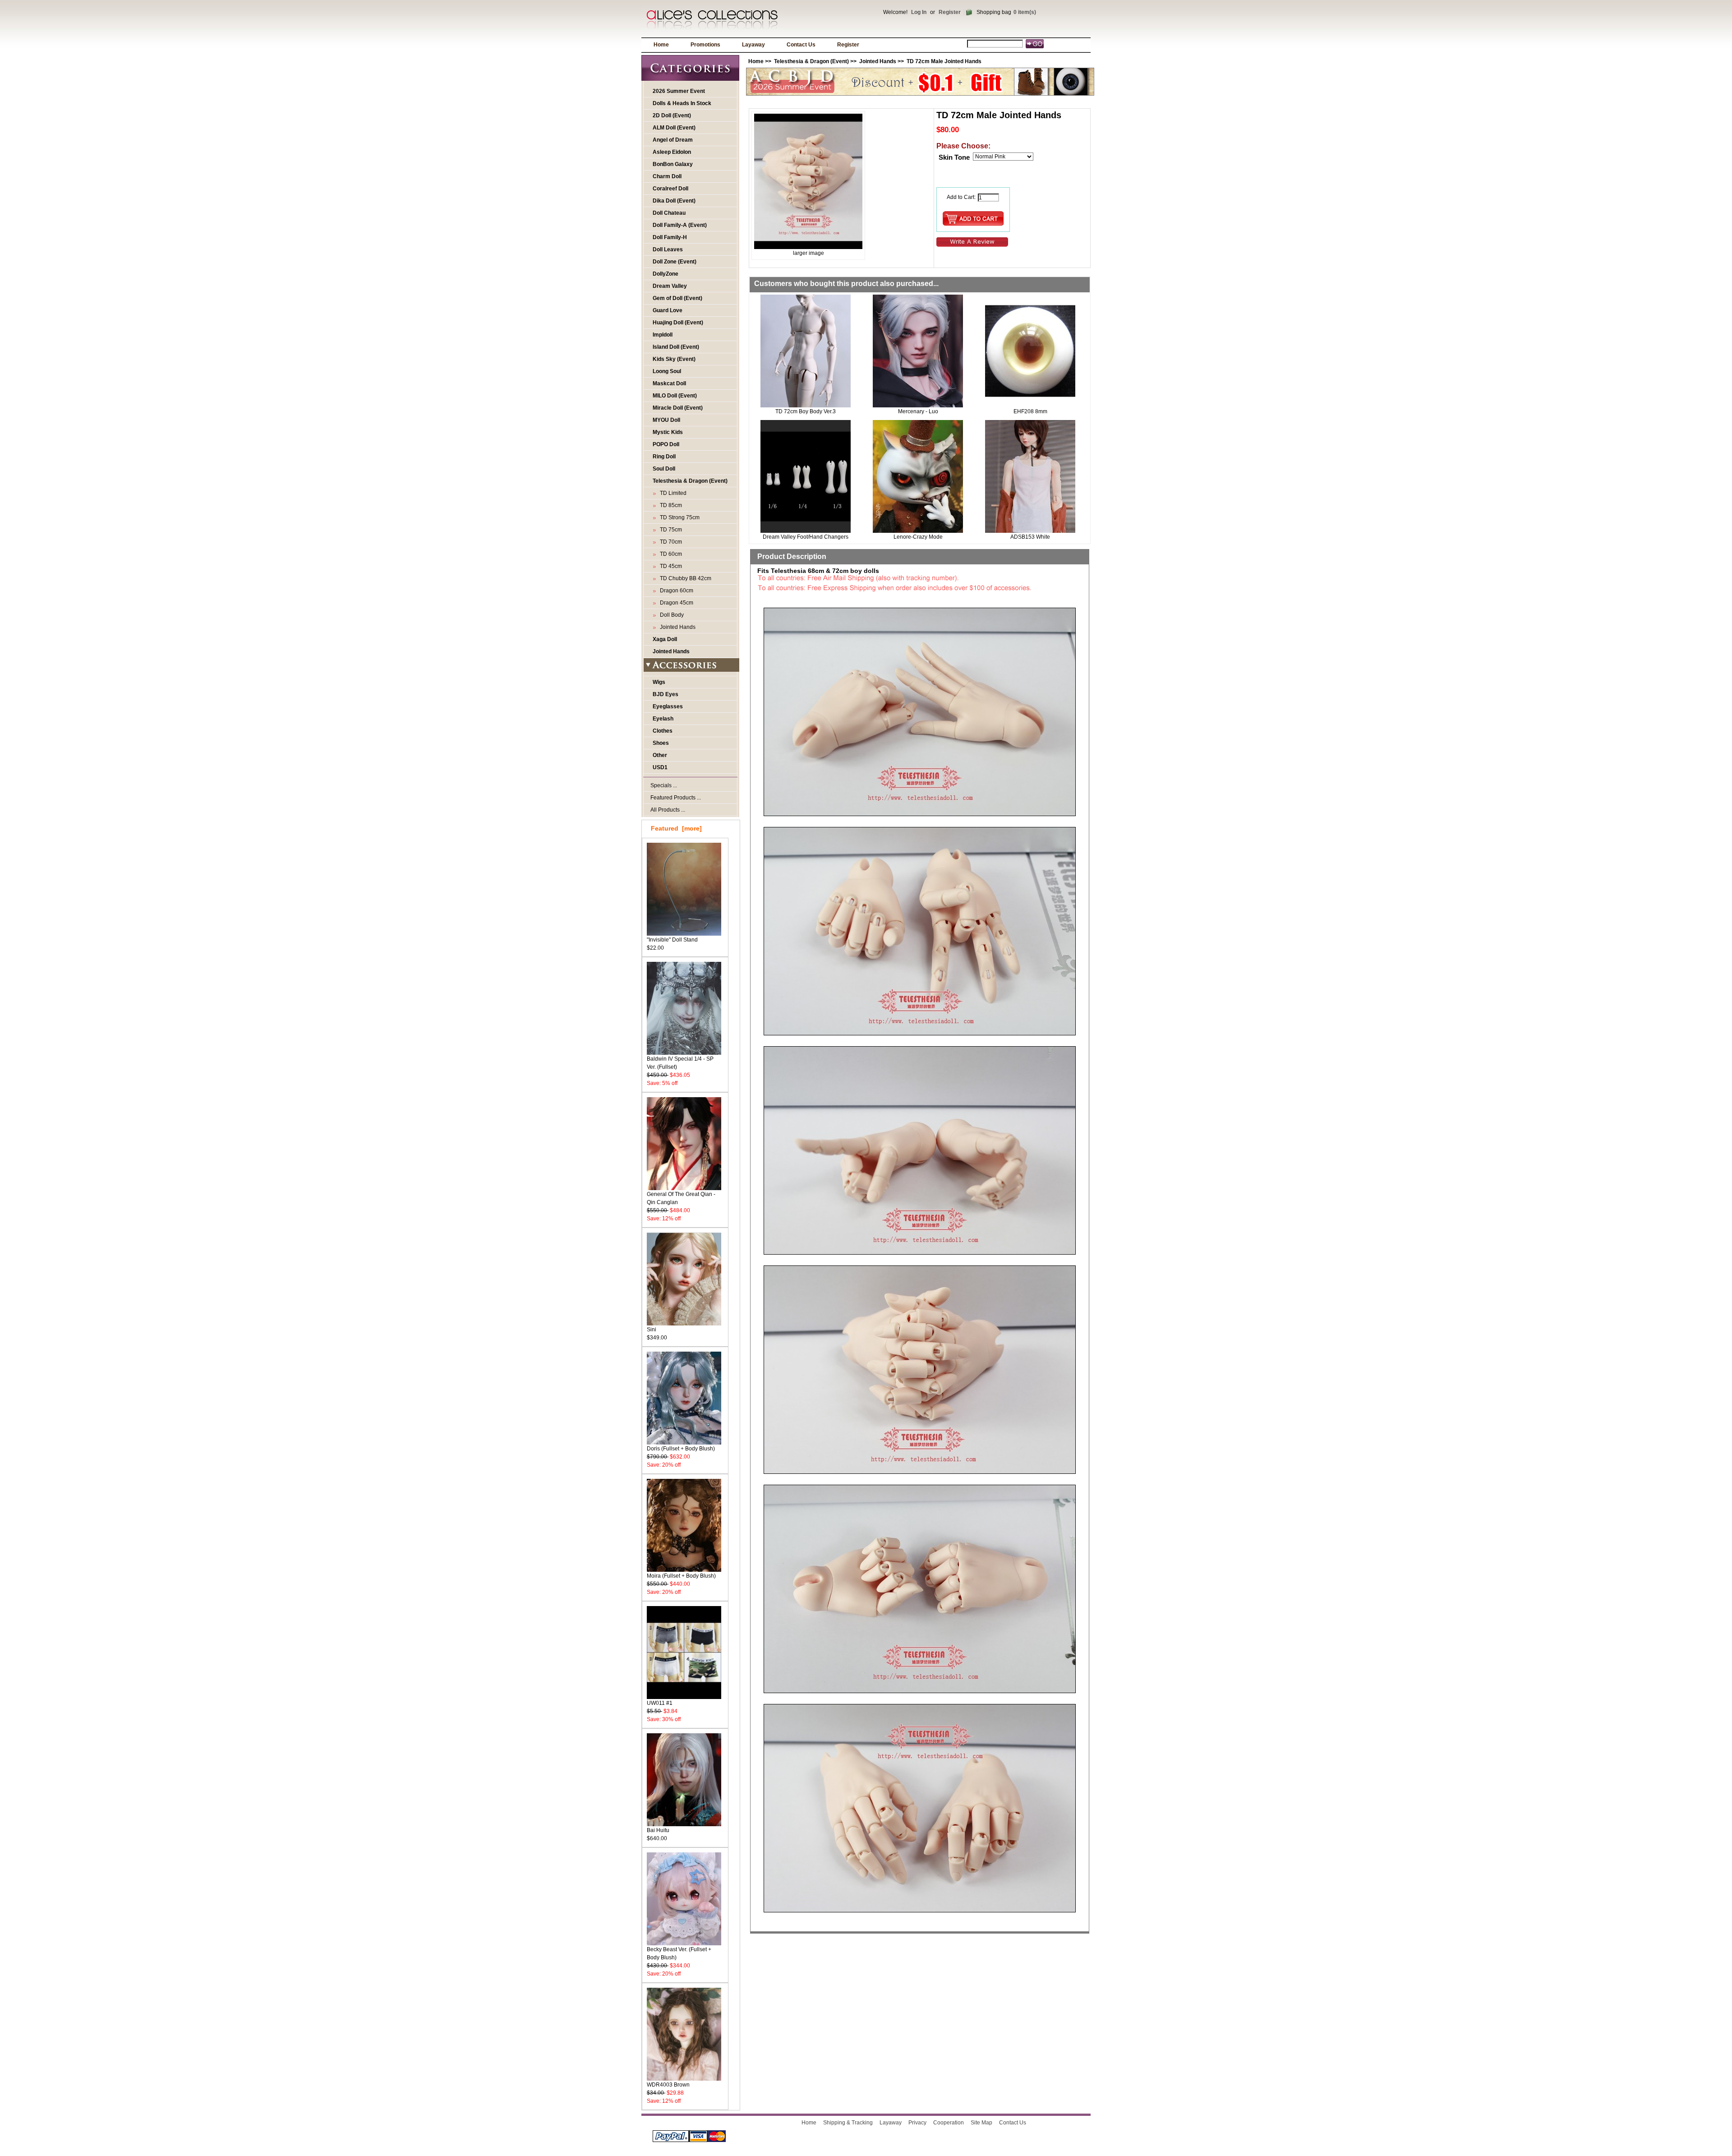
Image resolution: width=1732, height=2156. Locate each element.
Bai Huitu (658, 1830)
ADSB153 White (1030, 537)
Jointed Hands (671, 651)
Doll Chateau (669, 213)
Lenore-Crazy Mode (918, 537)
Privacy (917, 2123)
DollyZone (666, 274)
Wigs (659, 682)
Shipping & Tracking (848, 2123)
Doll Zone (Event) (675, 262)
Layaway (753, 45)
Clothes (663, 731)
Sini (652, 1330)
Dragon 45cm (675, 603)
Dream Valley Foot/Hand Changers (806, 537)
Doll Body (670, 615)
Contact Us (801, 45)
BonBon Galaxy (673, 164)
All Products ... (668, 810)
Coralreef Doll (670, 189)
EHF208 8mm (1030, 411)
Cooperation (949, 2123)
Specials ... (664, 785)
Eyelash (663, 719)
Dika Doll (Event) (674, 201)
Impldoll (663, 335)
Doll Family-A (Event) (680, 225)
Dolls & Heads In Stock (682, 103)
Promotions (705, 45)
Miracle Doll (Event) (678, 408)
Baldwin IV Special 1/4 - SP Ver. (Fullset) (680, 1063)
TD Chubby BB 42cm (684, 578)
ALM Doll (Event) (674, 128)
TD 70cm (670, 542)
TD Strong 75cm (678, 517)
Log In (919, 12)
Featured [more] (676, 828)
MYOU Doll (666, 420)
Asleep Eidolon (672, 152)
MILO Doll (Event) (675, 396)
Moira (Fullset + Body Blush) (681, 1576)
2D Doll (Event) (672, 115)
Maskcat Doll (669, 383)
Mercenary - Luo (918, 411)
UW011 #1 (660, 1703)
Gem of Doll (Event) (677, 298)
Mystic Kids (668, 432)
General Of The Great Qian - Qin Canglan (681, 1198)
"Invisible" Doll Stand (672, 940)
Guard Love (668, 310)
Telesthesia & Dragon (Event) (811, 61)
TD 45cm (670, 566)
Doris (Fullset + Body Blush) (681, 1449)
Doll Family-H (670, 237)
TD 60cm (670, 554)
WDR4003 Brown (668, 2085)
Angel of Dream (673, 140)
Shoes (661, 743)
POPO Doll (666, 444)
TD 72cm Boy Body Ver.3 (806, 411)
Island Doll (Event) (676, 347)
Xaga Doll (665, 639)
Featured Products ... (676, 798)
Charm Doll (667, 176)
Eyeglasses (668, 706)
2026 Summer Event (679, 91)
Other (660, 755)
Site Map (981, 2123)
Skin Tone (954, 157)
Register (950, 12)
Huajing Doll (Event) (678, 323)
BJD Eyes (666, 694)
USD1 (660, 767)
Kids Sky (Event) (674, 359)
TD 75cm (670, 530)
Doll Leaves (668, 249)
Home (661, 45)
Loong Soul (667, 371)
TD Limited (672, 493)
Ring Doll (664, 457)
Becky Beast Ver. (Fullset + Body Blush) (679, 1953)
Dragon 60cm (675, 591)
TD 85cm (670, 505)
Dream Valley (670, 286)
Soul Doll (664, 469)
